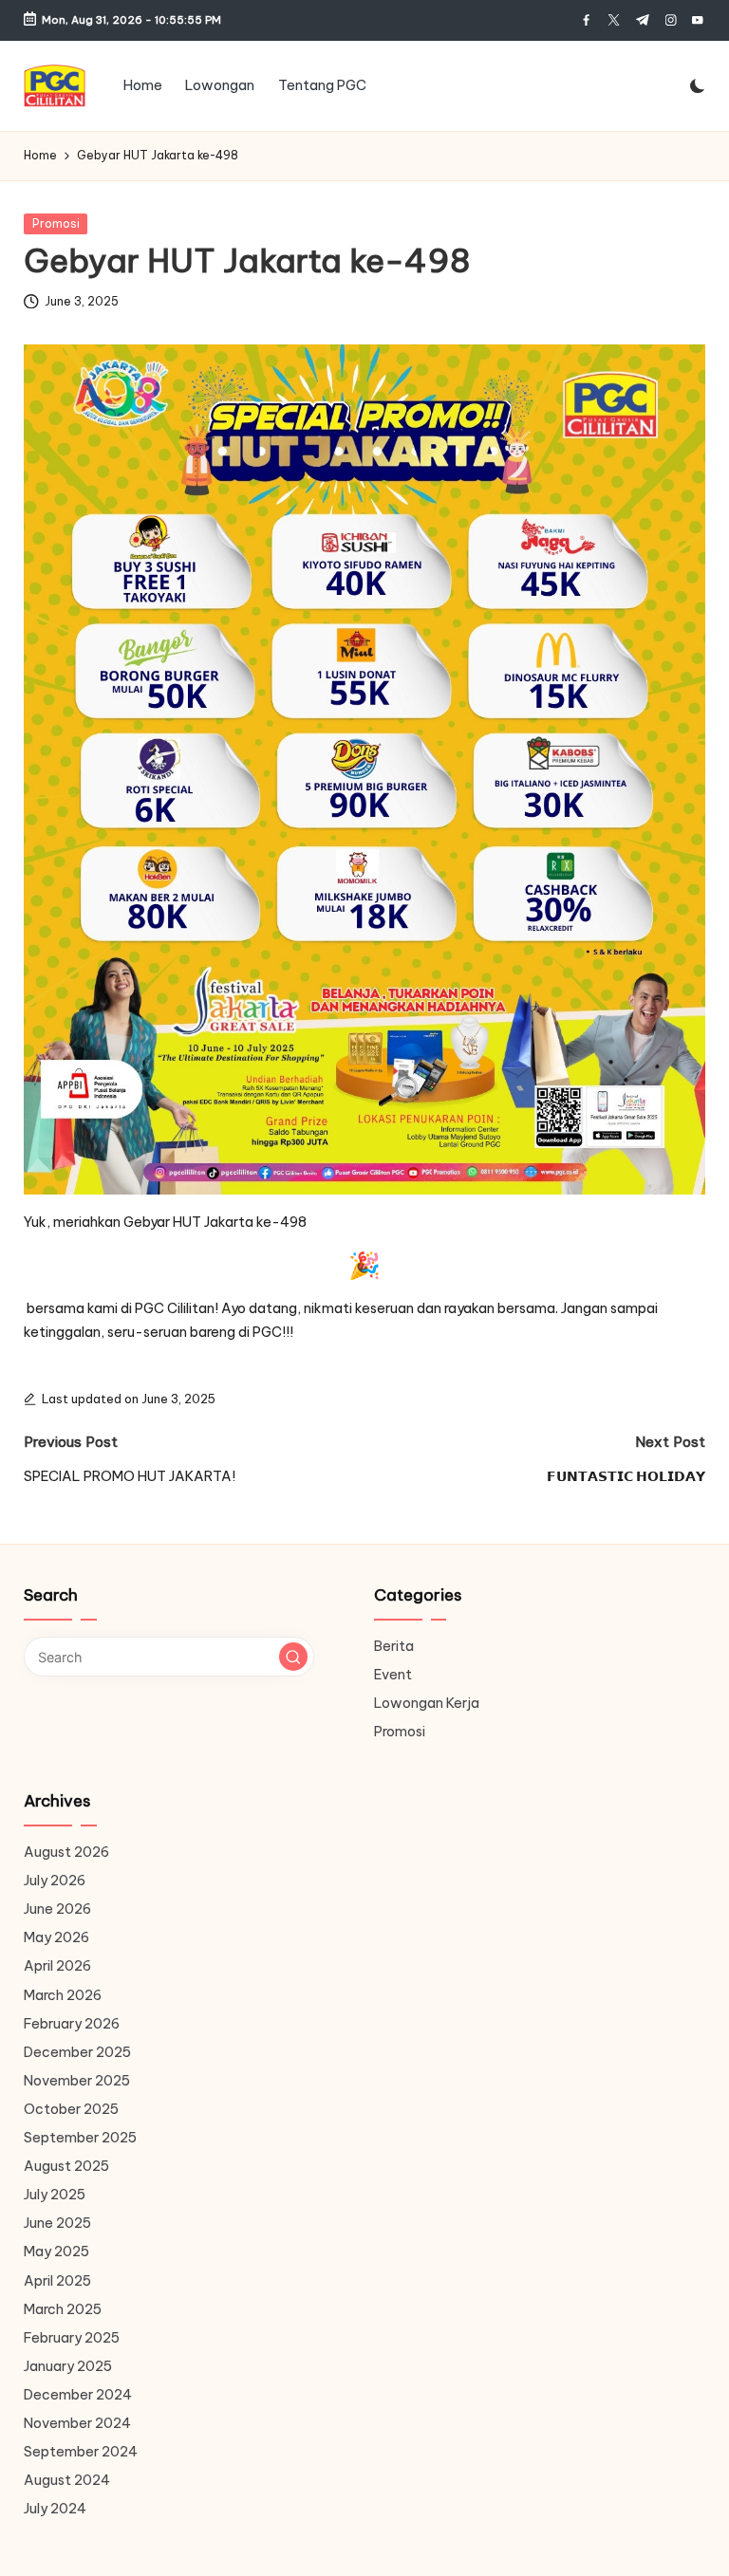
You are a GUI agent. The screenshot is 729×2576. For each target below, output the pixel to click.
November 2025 (77, 2081)
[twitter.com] (614, 20)
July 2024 (55, 2509)
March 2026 (63, 1995)
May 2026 (56, 1937)
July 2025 (55, 2195)
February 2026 (72, 2024)
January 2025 (68, 2366)
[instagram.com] (671, 20)
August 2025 (66, 2166)
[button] (293, 1657)
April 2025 (57, 2281)
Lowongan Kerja (427, 1703)
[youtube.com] (697, 20)
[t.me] (642, 20)
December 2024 (78, 2395)
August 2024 (67, 2480)
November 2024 (77, 2423)
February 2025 (72, 2338)
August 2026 (66, 1852)
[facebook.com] (586, 20)
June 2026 (57, 1909)
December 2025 (77, 2052)
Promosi (56, 223)
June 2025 (57, 2223)
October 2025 (71, 2109)
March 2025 (63, 2309)
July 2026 (55, 1881)
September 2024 (81, 2452)
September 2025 (80, 2138)
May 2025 (56, 2252)
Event (393, 1675)
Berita (394, 1646)
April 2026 (57, 1966)
